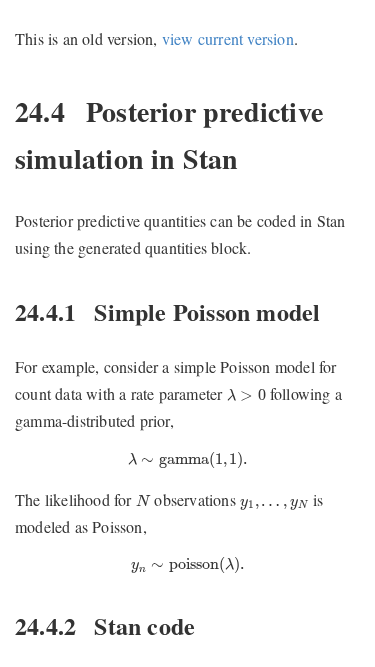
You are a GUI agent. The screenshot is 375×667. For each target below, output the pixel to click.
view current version (228, 38)
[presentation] (246, 394)
